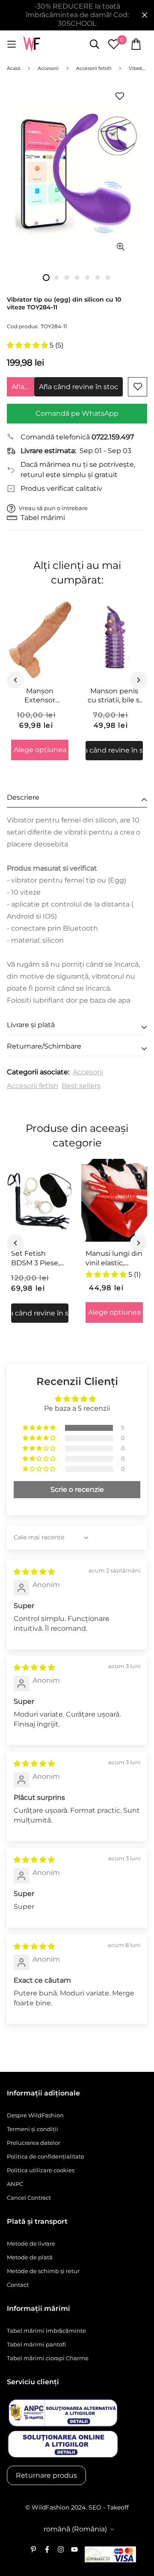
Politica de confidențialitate (46, 2156)
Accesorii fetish (33, 1086)
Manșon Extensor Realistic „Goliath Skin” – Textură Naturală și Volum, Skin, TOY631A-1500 (40, 696)
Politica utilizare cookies (41, 2170)
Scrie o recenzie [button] (77, 1489)
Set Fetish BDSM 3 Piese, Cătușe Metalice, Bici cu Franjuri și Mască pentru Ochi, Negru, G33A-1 (40, 1258)
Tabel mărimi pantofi (36, 2344)
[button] (28, 345)
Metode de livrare (31, 2243)
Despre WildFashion (35, 2115)
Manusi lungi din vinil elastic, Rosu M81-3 (114, 1258)
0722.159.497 (113, 437)
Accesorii (88, 1072)
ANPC (15, 2184)
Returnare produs (46, 2475)
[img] (34, 1572)
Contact (18, 2285)
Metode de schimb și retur (43, 2271)
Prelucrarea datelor (34, 2143)
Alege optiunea (40, 750)
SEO (95, 2507)
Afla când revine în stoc (23, 387)
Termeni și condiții (33, 2129)
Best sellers (81, 1086)
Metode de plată (30, 2257)
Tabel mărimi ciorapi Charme (48, 2358)
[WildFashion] (32, 44)
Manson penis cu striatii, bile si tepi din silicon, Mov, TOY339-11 (114, 696)
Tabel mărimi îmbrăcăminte (46, 2331)
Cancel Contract (29, 2198)
